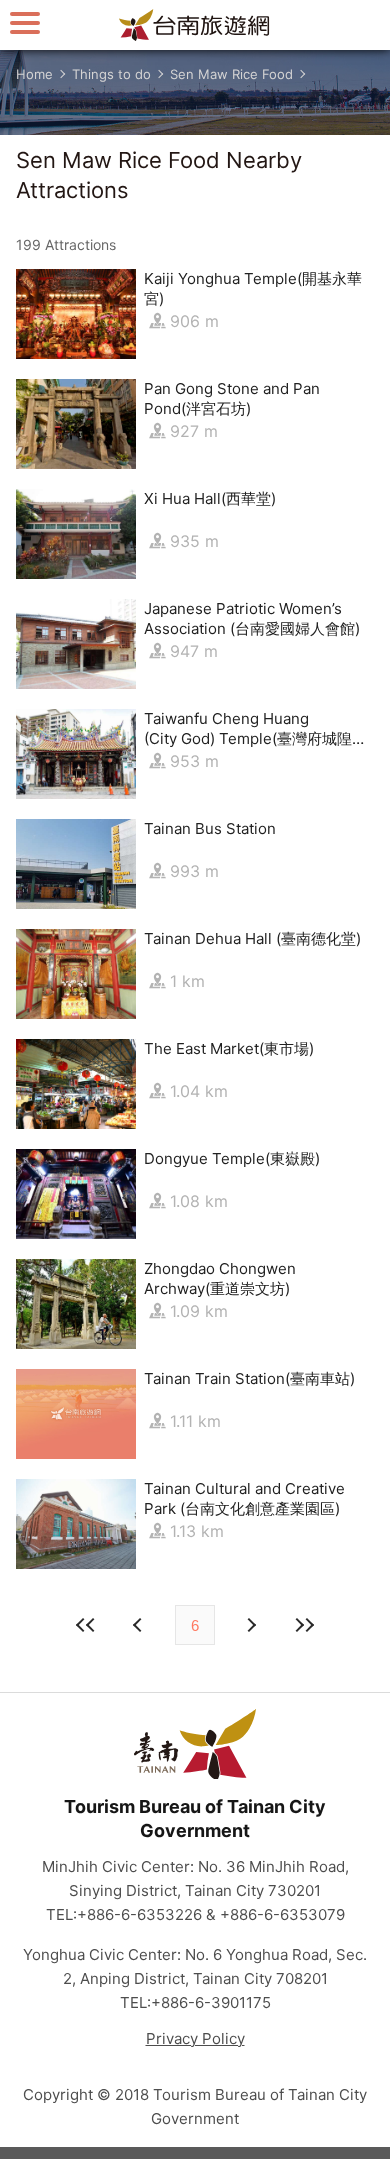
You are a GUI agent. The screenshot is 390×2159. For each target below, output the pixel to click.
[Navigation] (25, 22)
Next (140, 1625)
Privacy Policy (195, 2038)
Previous (250, 1625)
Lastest (304, 1625)
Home (34, 74)
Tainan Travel (195, 25)
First (86, 1625)
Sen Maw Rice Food (231, 74)
